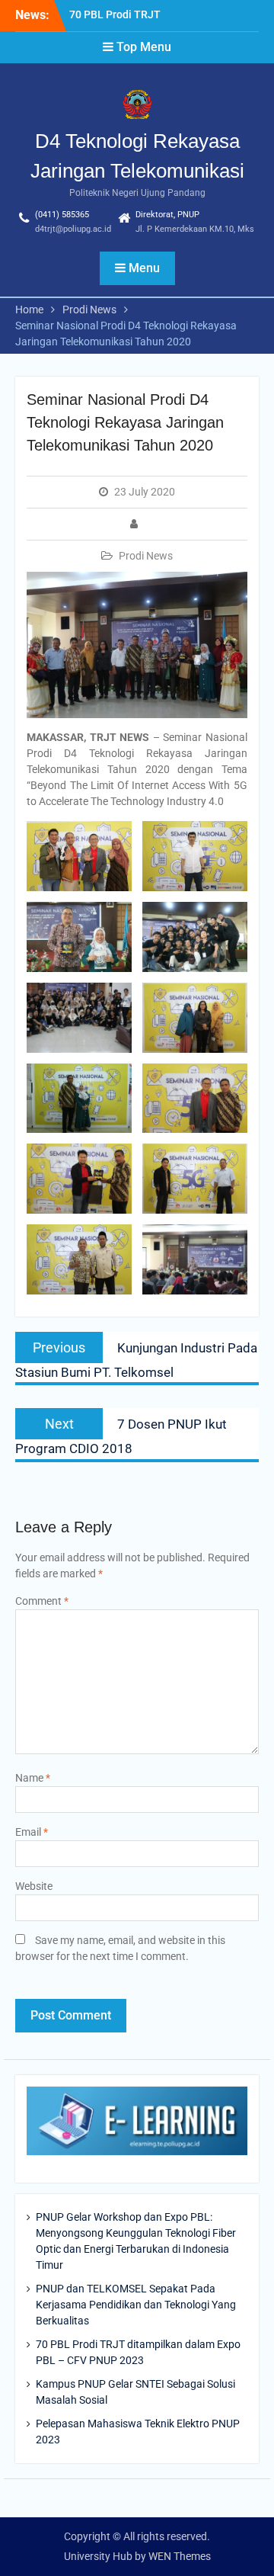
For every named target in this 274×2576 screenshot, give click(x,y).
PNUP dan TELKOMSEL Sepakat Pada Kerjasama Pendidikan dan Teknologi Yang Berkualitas (136, 2305)
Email (32, 1832)
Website (34, 1886)
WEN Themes (180, 2556)
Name (33, 1778)
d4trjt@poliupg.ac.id (73, 229)
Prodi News (146, 556)
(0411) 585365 (62, 215)
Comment (42, 1601)
